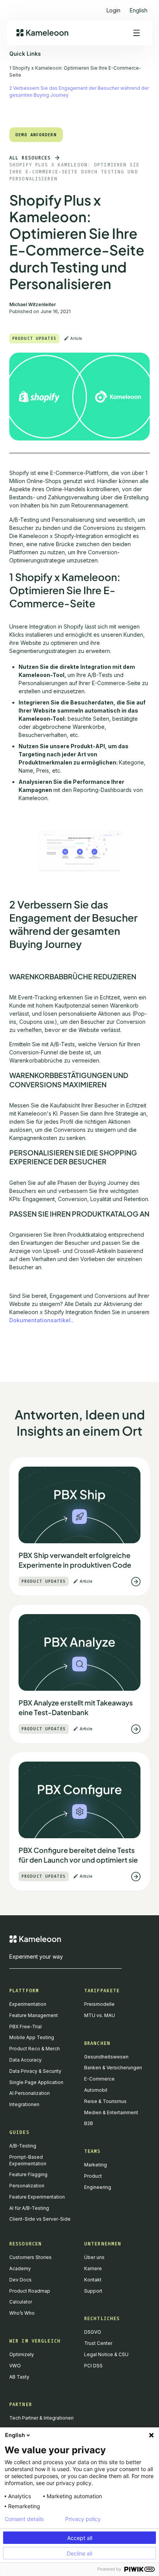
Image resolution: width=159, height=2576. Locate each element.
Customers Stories (30, 2257)
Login (113, 10)
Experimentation (28, 2004)
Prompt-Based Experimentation (28, 2160)
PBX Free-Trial (25, 2027)
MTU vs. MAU (100, 2015)
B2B (89, 2123)
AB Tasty (19, 2377)
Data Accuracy (25, 2060)
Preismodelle (99, 2004)
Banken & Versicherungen (113, 2068)
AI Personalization (30, 2093)
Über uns (94, 2257)
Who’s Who (22, 2313)
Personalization (27, 2186)
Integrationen (24, 2104)
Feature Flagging (28, 2174)
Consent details (24, 2519)
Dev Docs (20, 2280)
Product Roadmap (30, 2291)
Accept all (80, 2538)
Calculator (21, 2302)
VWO (15, 2366)
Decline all (79, 2553)
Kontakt (93, 2280)
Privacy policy (83, 2519)
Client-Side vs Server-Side (40, 2219)
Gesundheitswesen (106, 2057)
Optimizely (22, 2354)
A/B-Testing (23, 2146)
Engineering (98, 2187)
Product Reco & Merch (35, 2049)
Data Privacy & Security (35, 2071)
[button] (139, 7)
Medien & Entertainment (111, 2112)
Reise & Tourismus (105, 2101)
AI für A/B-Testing (29, 2208)
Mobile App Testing (32, 2037)
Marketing (96, 2165)
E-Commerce (99, 2079)
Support (93, 2291)
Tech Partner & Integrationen (41, 2418)
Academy (20, 2268)
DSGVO (93, 2332)
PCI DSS (93, 2366)
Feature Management (34, 2015)
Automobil (96, 2090)
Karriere (93, 2268)
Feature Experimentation (37, 2197)
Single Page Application (36, 2082)
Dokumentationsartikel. (41, 1320)
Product (93, 2176)
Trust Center (98, 2343)
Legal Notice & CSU (106, 2354)
